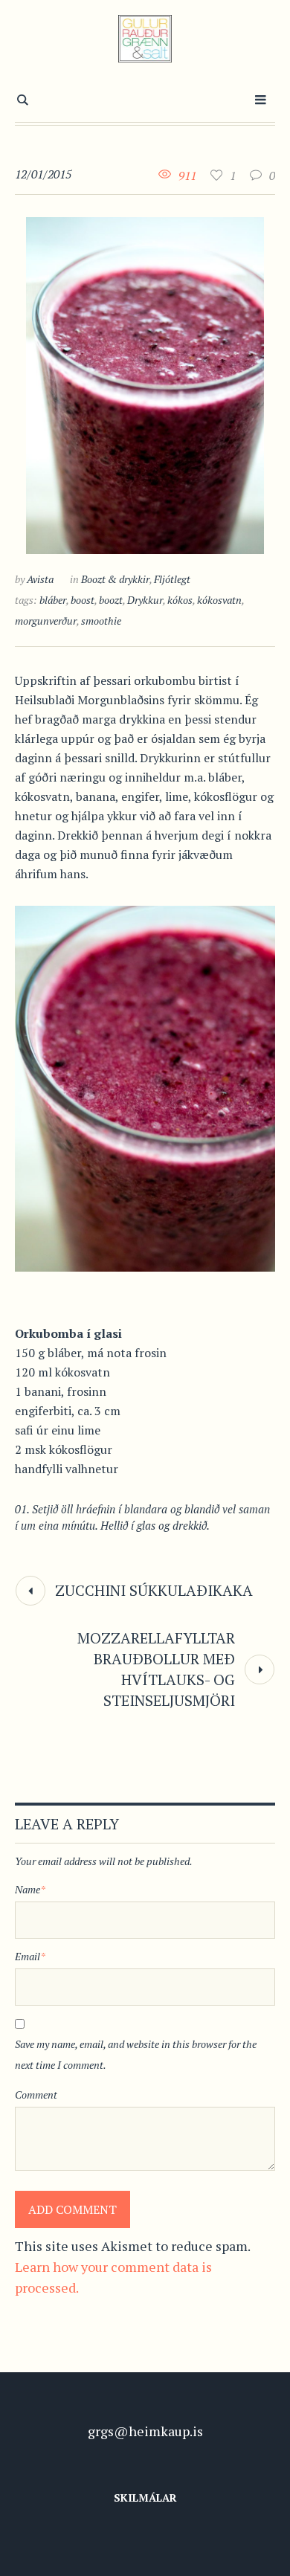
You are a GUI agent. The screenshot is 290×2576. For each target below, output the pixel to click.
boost (83, 600)
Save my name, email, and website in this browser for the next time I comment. (136, 2054)
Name (30, 1889)
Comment (36, 2094)
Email (30, 1956)
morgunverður (46, 621)
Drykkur (145, 600)
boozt (111, 600)
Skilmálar (145, 2498)
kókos (180, 600)
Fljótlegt (172, 579)
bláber (53, 600)
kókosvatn (219, 600)
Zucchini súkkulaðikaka (154, 1590)
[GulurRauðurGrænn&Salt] (145, 39)
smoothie (101, 621)
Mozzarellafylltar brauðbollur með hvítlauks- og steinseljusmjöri (156, 1669)
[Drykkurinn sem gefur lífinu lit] (145, 384)
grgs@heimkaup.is (145, 2431)
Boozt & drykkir (115, 579)
